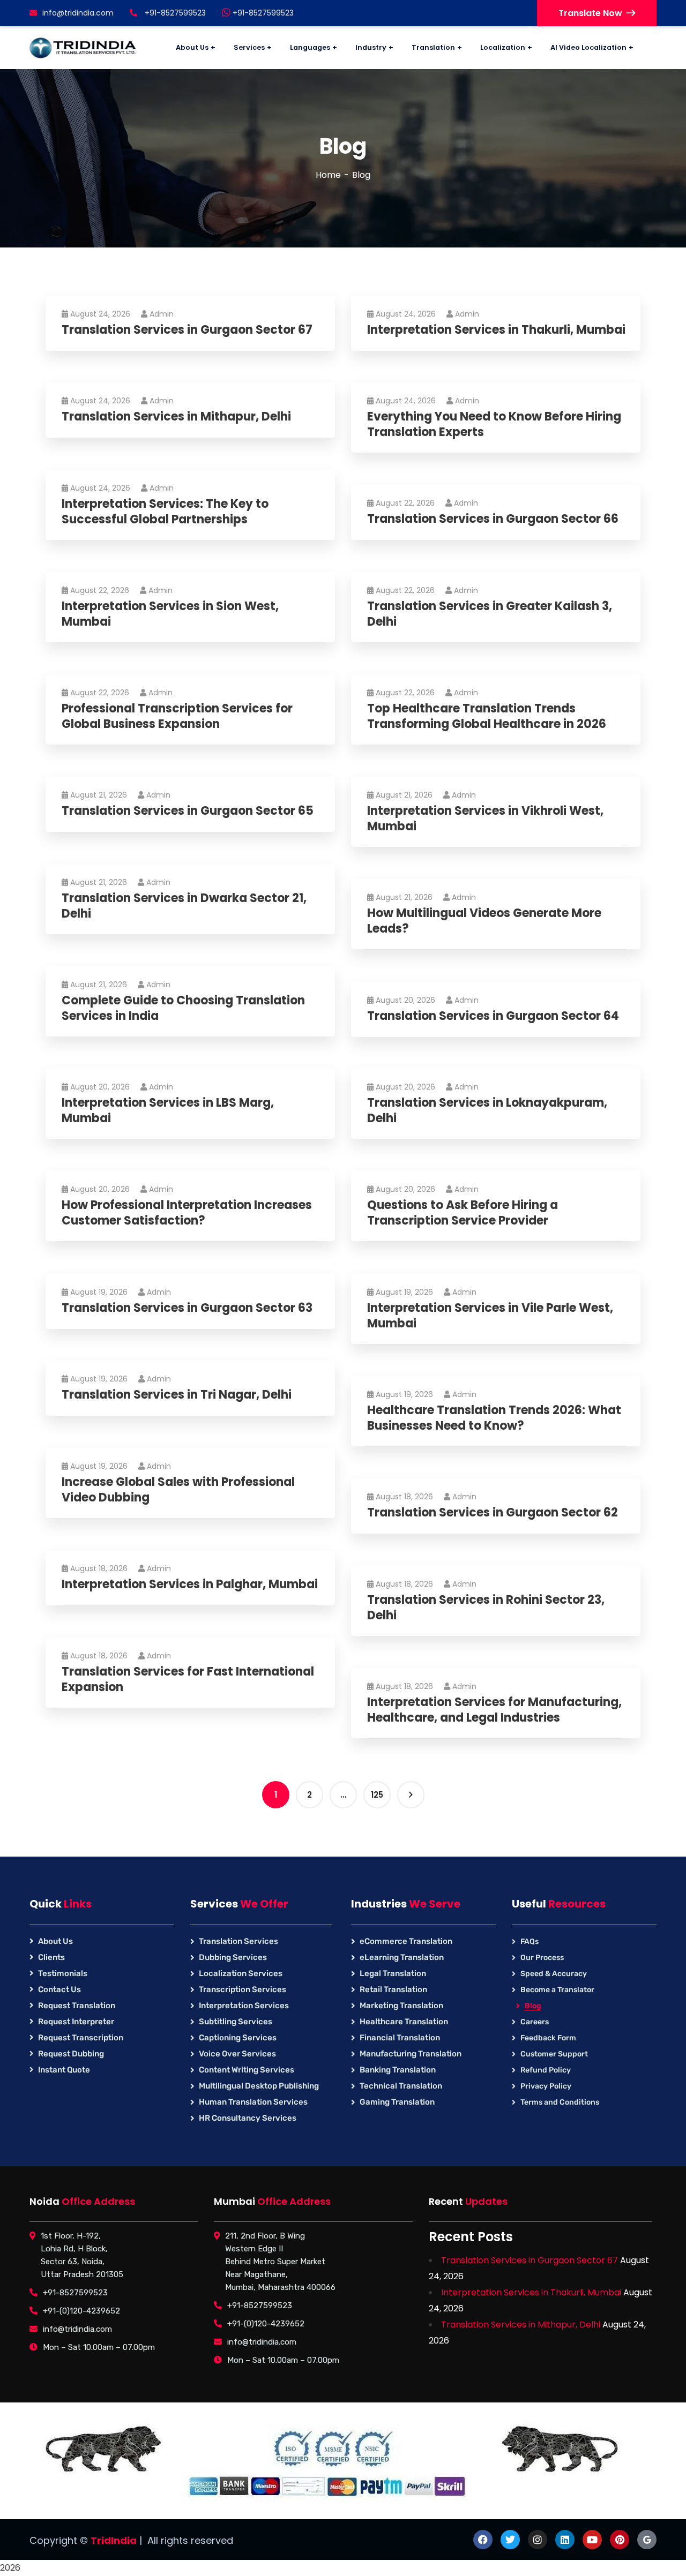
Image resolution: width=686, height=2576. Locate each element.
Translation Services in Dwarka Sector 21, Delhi (184, 906)
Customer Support (554, 2054)
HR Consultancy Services (248, 2118)
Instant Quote (64, 2070)
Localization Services (241, 1973)
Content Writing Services (247, 2070)
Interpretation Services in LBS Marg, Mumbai (168, 1111)
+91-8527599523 (262, 13)
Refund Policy (546, 2070)
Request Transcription (81, 2038)
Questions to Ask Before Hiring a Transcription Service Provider (463, 1213)
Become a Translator (557, 1990)
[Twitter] (510, 2540)
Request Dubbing (71, 2054)
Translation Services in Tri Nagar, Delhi (177, 1395)
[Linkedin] (565, 2540)
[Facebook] (483, 2540)
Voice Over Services (237, 2054)
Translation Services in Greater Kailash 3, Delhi (490, 614)
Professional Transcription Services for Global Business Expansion (177, 716)
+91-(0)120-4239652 (81, 2311)
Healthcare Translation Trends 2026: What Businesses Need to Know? (494, 1418)
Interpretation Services (244, 2006)
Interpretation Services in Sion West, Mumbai (170, 614)
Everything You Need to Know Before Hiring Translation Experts (494, 425)
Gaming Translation (397, 2102)
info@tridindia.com (78, 13)
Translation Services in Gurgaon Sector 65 (188, 811)
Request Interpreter (76, 2022)
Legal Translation (393, 1973)
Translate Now (590, 13)
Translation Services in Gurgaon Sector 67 (187, 330)
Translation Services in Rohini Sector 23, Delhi (486, 1608)
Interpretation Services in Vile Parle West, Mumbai (490, 1316)
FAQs (530, 1942)
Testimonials (63, 1973)
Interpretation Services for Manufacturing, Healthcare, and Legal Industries (494, 1710)
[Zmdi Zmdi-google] (647, 2540)
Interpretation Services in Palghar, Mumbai (190, 1585)
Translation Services (238, 1941)
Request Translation (77, 2006)
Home (328, 175)
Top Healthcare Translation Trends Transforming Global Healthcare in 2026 (487, 716)
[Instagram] (538, 2540)
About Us (55, 1941)
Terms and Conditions (560, 2102)
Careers (535, 2022)
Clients (51, 1957)
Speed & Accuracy (554, 1974)
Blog (533, 2006)
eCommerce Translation (406, 1941)
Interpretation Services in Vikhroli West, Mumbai (485, 819)
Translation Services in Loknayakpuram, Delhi (487, 1111)
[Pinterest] (620, 2540)
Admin (162, 314)
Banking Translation (398, 2070)
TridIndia (114, 2540)
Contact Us (59, 1989)
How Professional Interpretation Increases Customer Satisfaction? (187, 1213)
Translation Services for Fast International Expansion (188, 1680)
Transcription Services (243, 1989)
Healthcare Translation (404, 2022)
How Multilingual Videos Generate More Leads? (484, 921)
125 (377, 1795)
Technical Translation (401, 2086)
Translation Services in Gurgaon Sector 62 (493, 1513)
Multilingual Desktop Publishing (259, 2086)
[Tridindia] (83, 48)
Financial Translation (400, 2038)
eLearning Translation (402, 1957)
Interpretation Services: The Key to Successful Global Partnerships (165, 512)
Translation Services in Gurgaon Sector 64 (493, 1016)
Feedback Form (548, 2038)
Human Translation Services (253, 2102)
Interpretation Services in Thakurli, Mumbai (496, 330)
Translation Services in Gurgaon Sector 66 (493, 519)
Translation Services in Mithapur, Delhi (176, 417)
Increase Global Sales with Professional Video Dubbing (178, 1490)
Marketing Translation (401, 2006)
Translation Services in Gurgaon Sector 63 (187, 1308)
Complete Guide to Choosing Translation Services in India (183, 1008)
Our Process (542, 1958)
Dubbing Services (233, 1957)
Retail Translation (393, 1989)
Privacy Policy (546, 2086)
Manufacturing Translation (411, 2054)
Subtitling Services (236, 2022)
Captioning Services (238, 2038)
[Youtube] (592, 2540)
